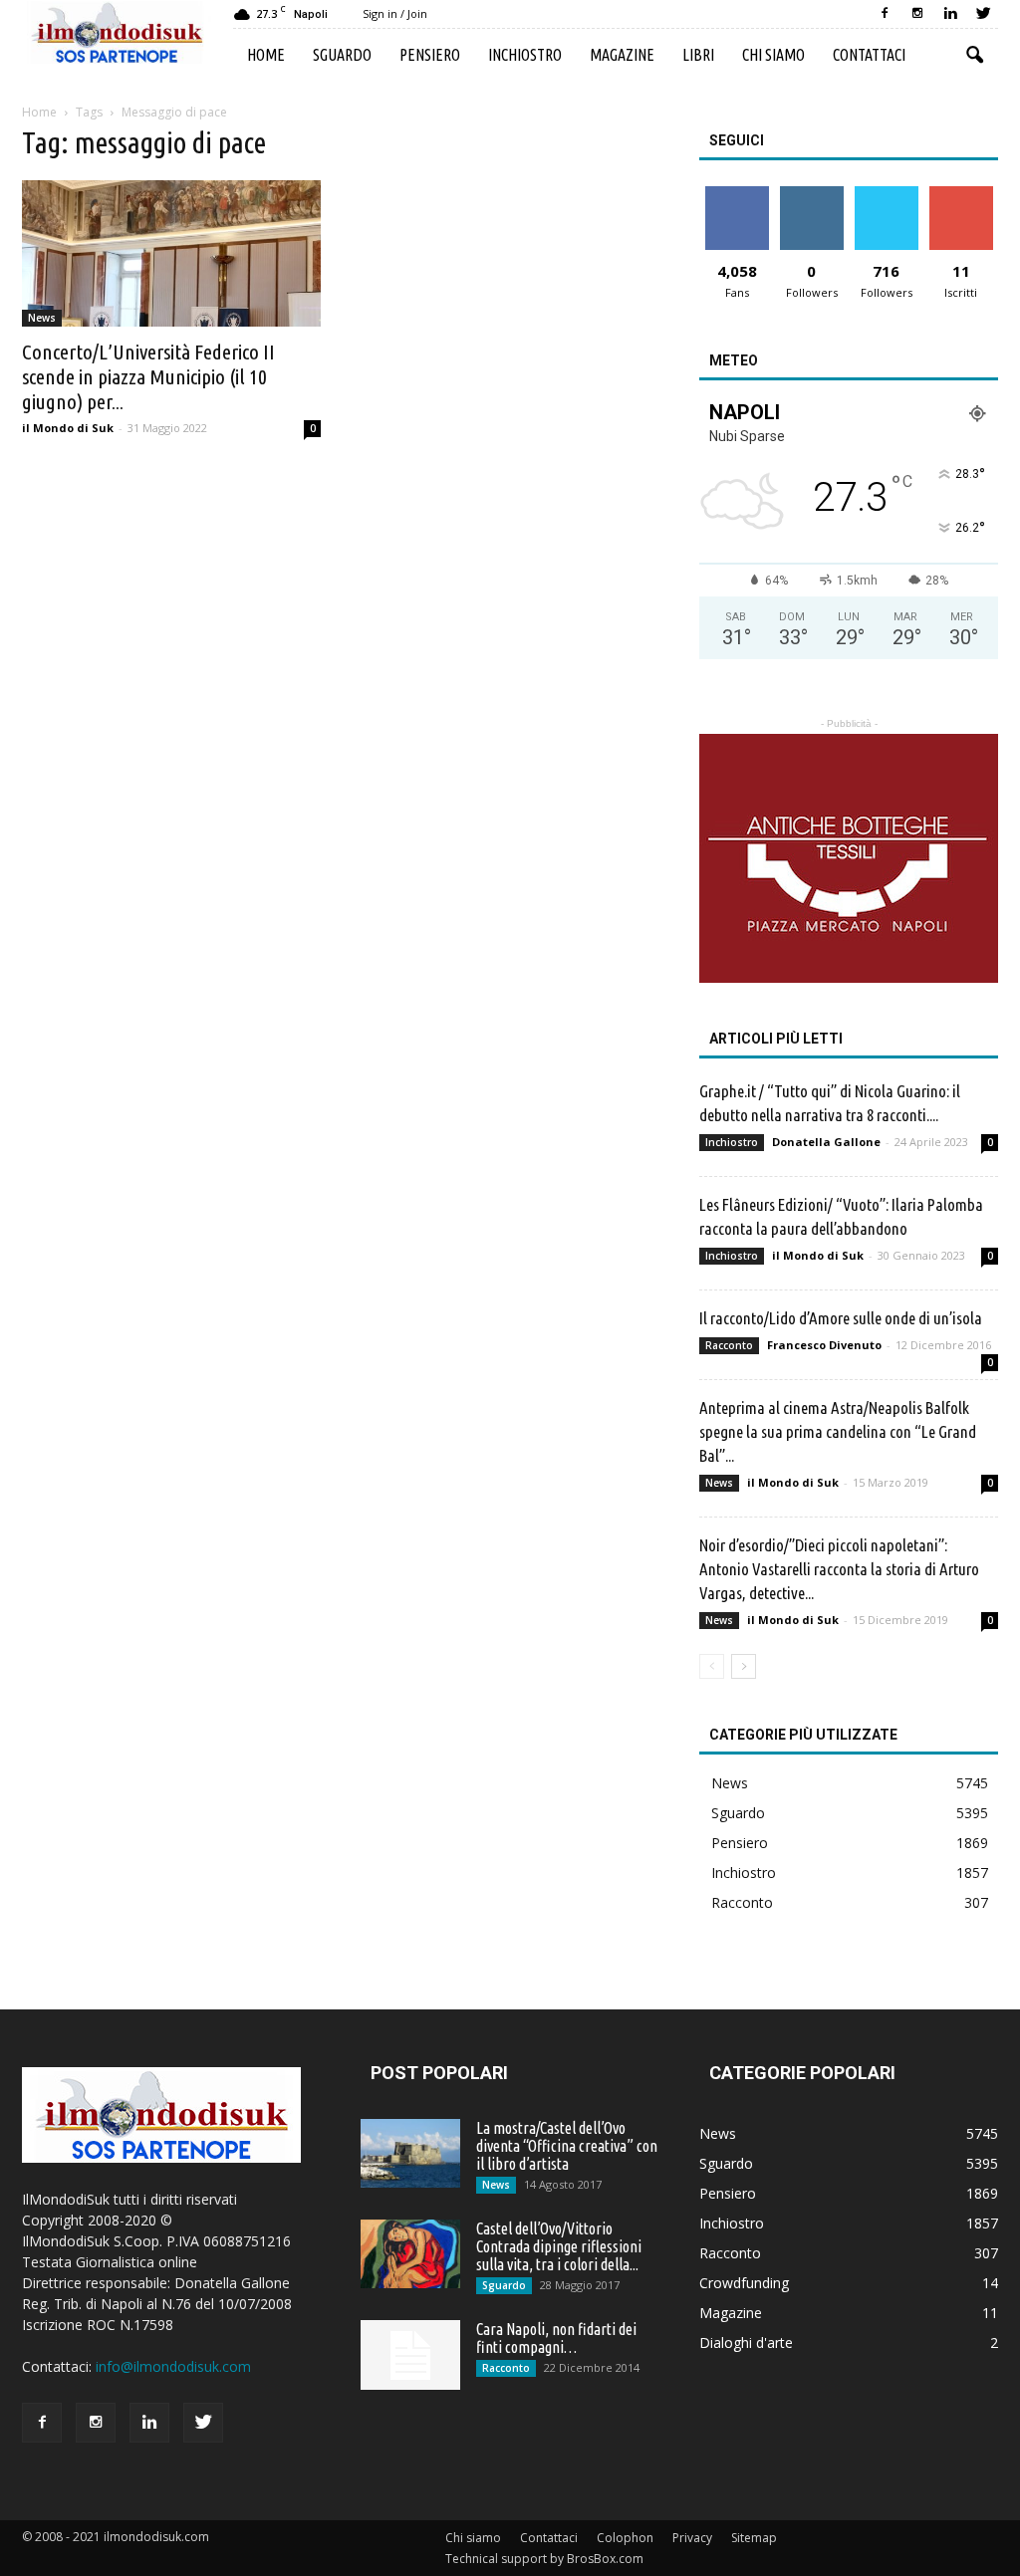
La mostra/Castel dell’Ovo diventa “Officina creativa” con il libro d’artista (567, 2146)
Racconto (729, 1345)
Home (266, 55)
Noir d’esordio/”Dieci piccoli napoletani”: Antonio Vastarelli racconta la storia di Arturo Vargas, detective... (839, 1569)
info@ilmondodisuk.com (173, 2366)
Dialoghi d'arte (746, 2342)
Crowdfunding (744, 2283)
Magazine (622, 55)
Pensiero (430, 55)
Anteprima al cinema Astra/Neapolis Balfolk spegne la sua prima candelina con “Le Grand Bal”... (838, 1431)
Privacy (692, 2538)
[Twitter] (983, 14)
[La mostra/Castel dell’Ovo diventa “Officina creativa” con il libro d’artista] (410, 2153)
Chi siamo (773, 55)
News (42, 318)
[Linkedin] (950, 14)
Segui (811, 194)
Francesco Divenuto (824, 1345)
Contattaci (869, 55)
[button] (974, 56)
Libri (698, 55)
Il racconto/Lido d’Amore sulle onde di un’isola (841, 1318)
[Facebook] (885, 14)
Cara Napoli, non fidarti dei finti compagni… (556, 2338)
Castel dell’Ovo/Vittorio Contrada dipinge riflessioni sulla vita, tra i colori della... (559, 2246)
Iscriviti (961, 194)
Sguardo (342, 55)
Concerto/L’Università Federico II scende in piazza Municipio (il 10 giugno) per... (148, 376)
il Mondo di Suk (68, 428)
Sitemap (754, 2538)
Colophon (625, 2538)
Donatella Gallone (826, 1142)
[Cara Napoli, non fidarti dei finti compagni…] (410, 2355)
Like (737, 194)
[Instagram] (917, 14)
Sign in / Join (395, 13)
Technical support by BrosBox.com (544, 2559)
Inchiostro (525, 55)
